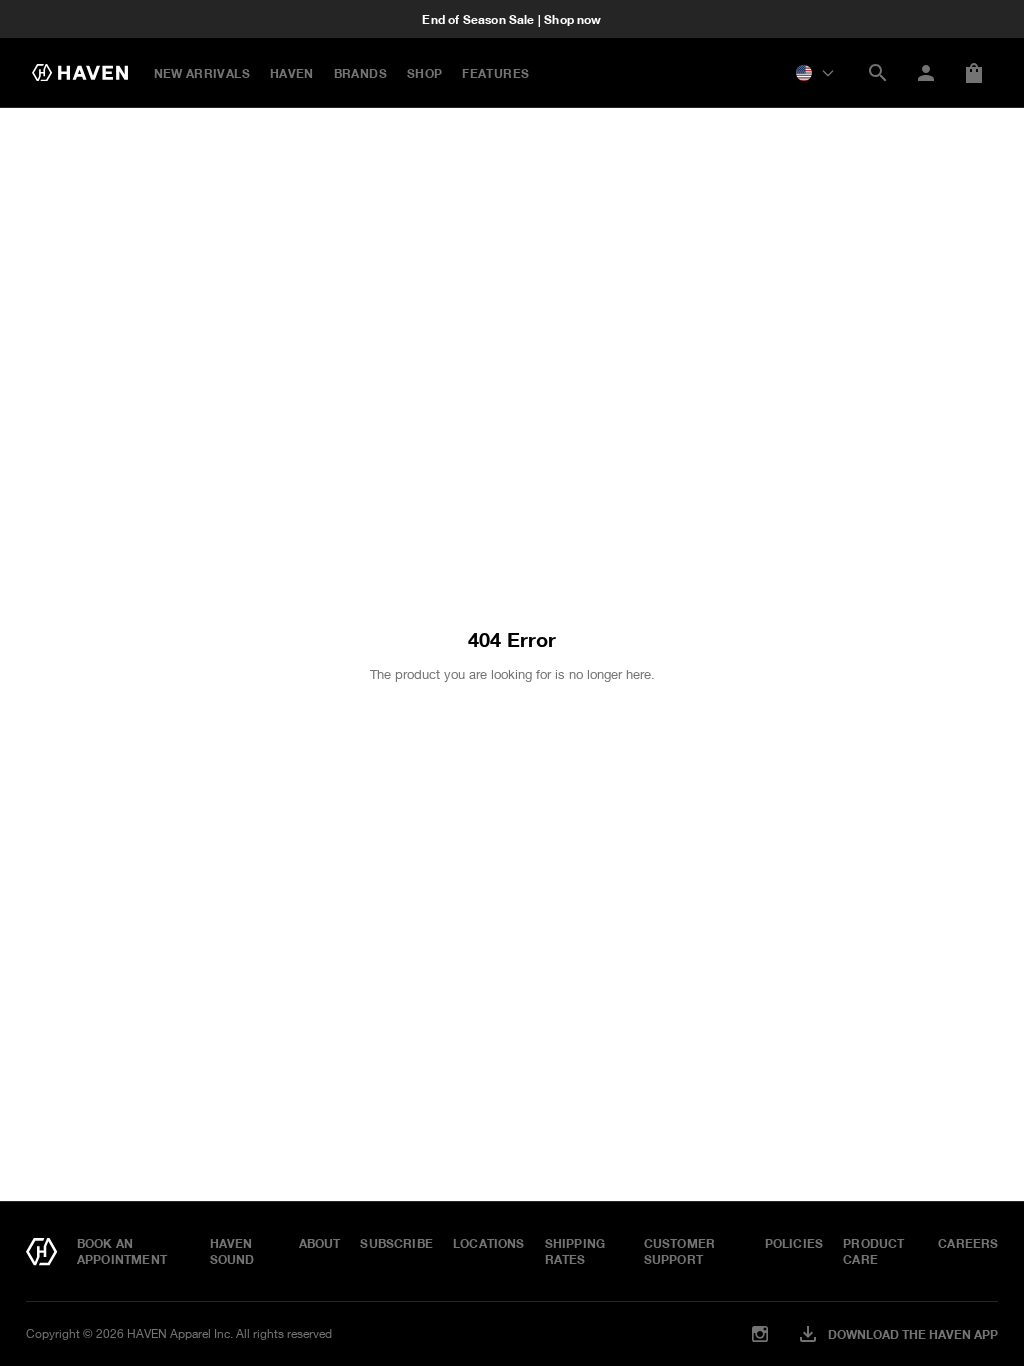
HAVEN (292, 73)
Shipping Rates (575, 1251)
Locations (489, 1243)
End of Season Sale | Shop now (511, 19)
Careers (968, 1243)
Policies (794, 1243)
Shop (424, 73)
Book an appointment (122, 1251)
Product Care (873, 1251)
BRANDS (360, 73)
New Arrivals (202, 73)
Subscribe (396, 1243)
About (320, 1243)
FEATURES (495, 73)
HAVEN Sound (232, 1251)
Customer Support (679, 1251)
